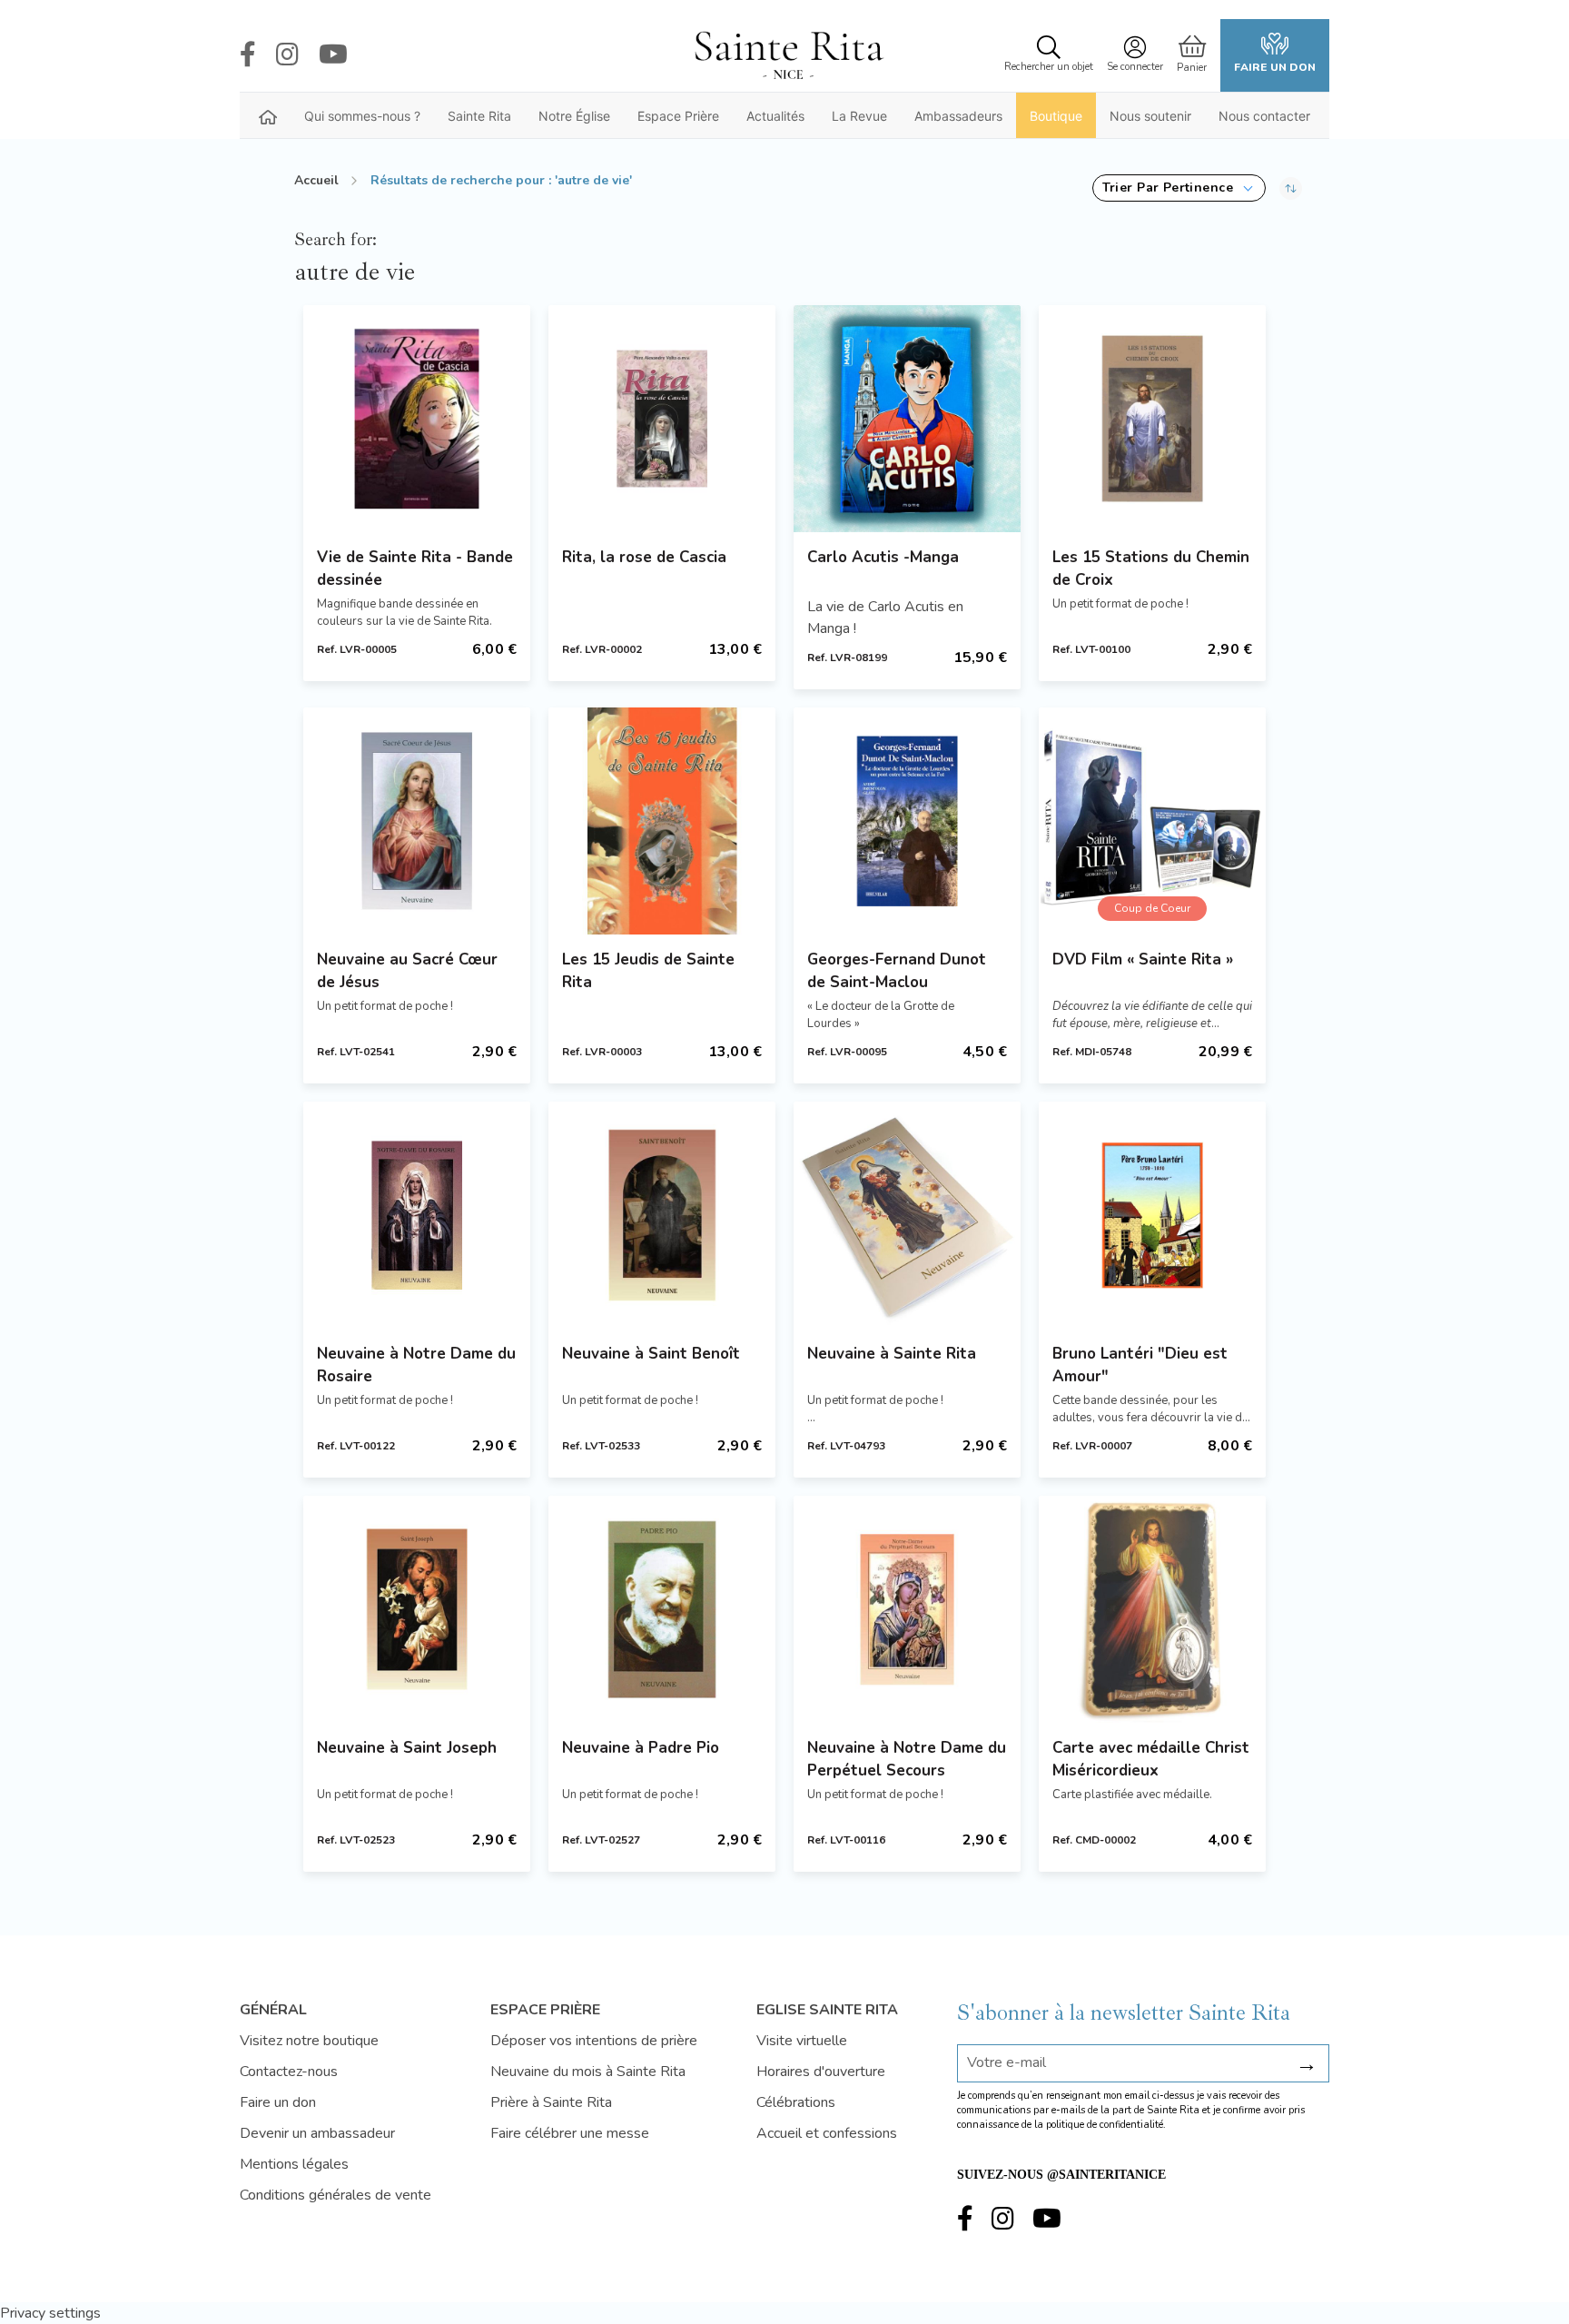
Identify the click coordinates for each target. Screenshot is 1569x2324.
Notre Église (574, 116)
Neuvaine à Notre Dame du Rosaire (416, 1365)
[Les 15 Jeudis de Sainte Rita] (662, 821)
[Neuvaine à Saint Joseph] (417, 1609)
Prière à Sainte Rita (551, 2102)
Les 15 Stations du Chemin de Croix (1151, 569)
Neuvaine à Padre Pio (641, 1748)
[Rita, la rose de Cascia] (662, 419)
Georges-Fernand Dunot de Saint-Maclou (897, 971)
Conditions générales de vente (336, 2195)
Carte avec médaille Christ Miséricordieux (1151, 1759)
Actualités (775, 116)
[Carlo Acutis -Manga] (907, 419)
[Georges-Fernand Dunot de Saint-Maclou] (907, 821)
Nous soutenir (1150, 116)
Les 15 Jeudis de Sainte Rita (648, 971)
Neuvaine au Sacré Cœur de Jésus (407, 971)
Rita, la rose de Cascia (644, 557)
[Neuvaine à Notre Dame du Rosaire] (417, 1215)
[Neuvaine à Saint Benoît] (662, 1215)
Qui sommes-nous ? (362, 116)
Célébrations (796, 2102)
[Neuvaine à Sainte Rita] (907, 1215)
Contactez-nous (289, 2072)
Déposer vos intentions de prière (594, 2041)
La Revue (859, 116)
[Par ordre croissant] (1291, 188)
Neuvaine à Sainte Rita (892, 1354)
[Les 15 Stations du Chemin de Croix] (1152, 419)
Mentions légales (294, 2164)
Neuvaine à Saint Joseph (407, 1748)
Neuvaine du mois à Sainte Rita (588, 2072)
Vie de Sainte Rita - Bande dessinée (415, 569)
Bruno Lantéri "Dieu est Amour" (1140, 1365)
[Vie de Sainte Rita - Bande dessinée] (417, 419)
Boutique (1056, 116)
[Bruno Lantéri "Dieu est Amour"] (1152, 1215)
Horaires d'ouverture (821, 2072)
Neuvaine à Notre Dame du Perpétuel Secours (907, 1759)
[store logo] (788, 55)
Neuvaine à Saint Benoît (651, 1354)
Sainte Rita (479, 116)
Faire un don (1275, 67)
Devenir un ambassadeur (317, 2133)
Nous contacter (1264, 116)
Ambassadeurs (958, 116)
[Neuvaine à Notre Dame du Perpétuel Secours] (907, 1609)
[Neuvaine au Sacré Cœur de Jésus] (417, 821)
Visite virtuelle (802, 2041)
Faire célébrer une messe (570, 2133)
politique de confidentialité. (1106, 2125)
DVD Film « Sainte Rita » (1143, 959)
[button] (1179, 188)
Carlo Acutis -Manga (883, 557)
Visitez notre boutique (309, 2041)
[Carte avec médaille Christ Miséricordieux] (1152, 1609)
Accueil (316, 180)
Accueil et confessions (827, 2133)
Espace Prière (678, 116)
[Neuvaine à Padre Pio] (662, 1609)
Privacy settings (50, 2313)
